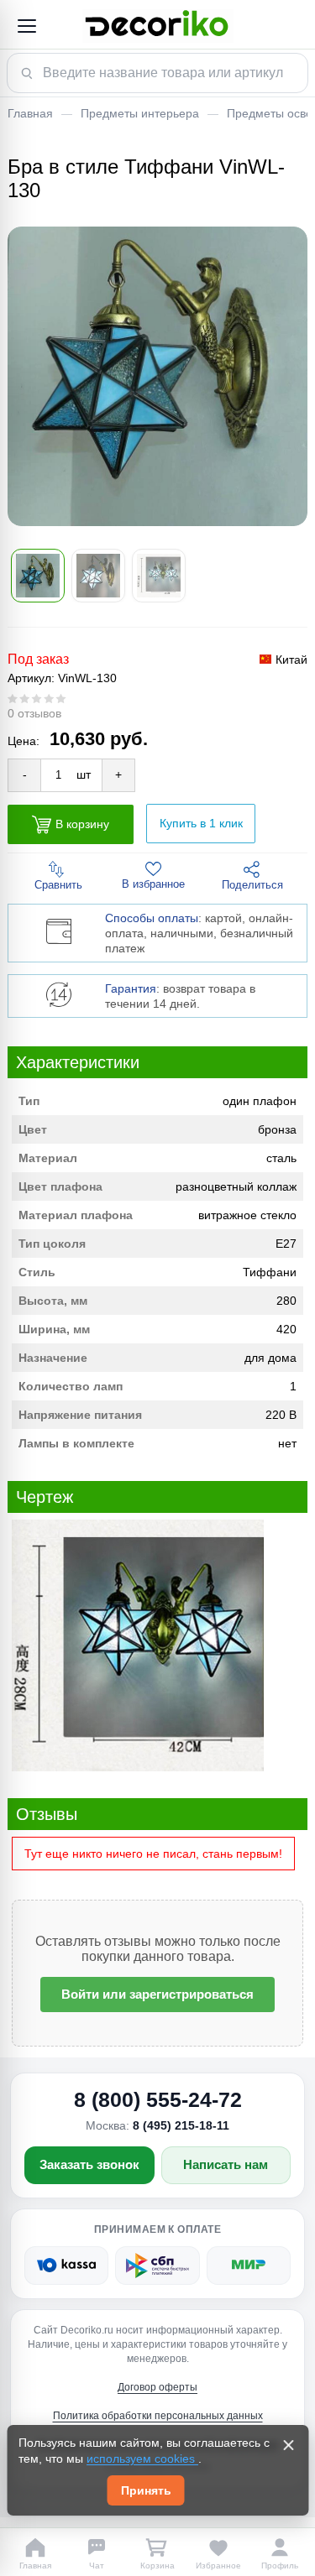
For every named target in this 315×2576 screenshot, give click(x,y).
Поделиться (252, 885)
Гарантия (131, 988)
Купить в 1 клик (201, 823)
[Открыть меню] (26, 26)
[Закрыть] (288, 2445)
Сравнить (58, 885)
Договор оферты (157, 2387)
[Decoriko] (157, 26)
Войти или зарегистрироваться (157, 1994)
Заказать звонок (89, 2164)
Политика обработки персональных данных (158, 2416)
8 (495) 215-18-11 (181, 2125)
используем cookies (142, 2459)
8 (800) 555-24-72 (158, 2099)
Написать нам (226, 2164)
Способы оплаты (152, 918)
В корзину (82, 823)
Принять (146, 2490)
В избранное (153, 884)
